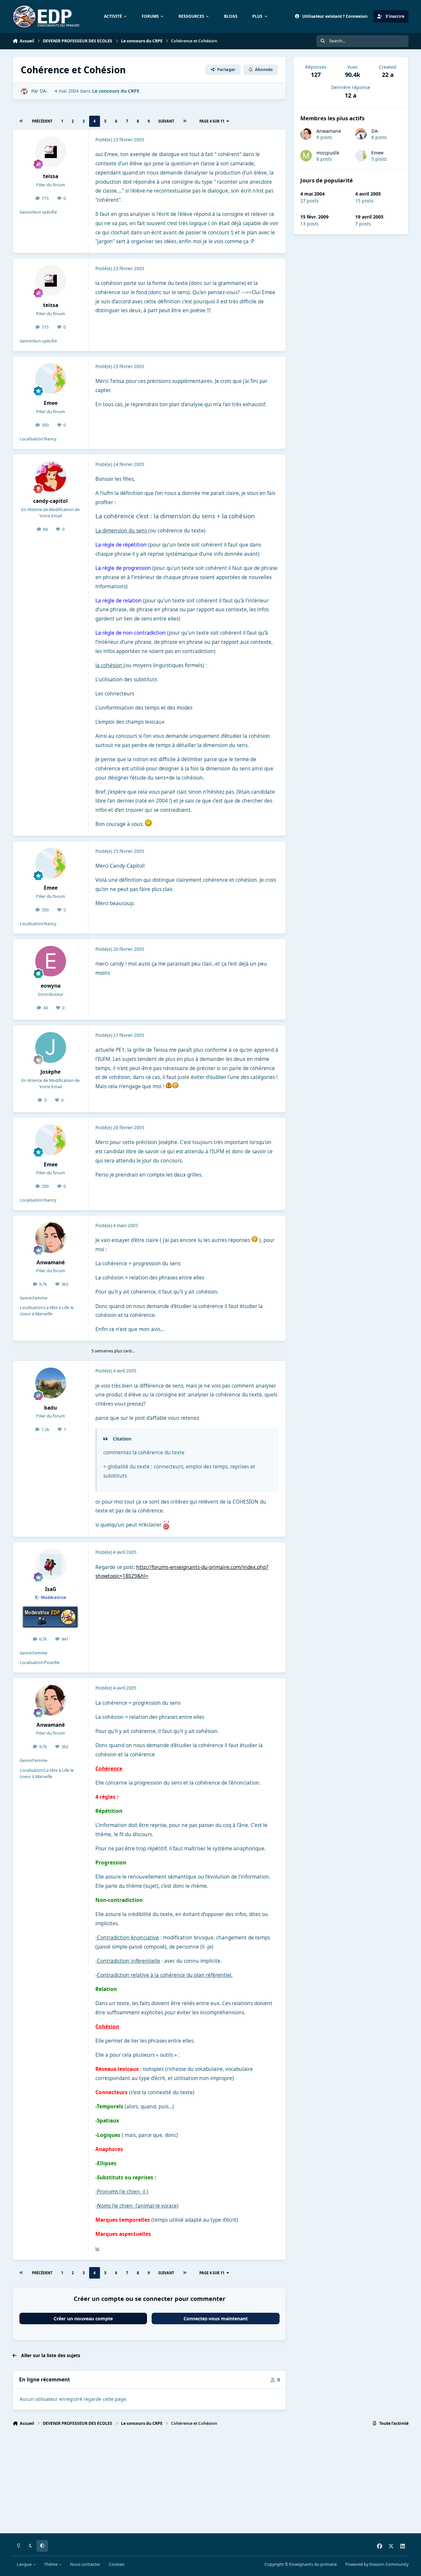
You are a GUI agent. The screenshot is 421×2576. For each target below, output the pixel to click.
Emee (377, 153)
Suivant (166, 121)
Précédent (42, 121)
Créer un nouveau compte (83, 2318)
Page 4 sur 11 (212, 121)
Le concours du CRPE (116, 91)
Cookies (117, 2564)
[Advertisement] (210, 2483)
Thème (51, 2564)
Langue (25, 2564)
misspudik (328, 153)
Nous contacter (85, 2564)
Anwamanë (329, 131)
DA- (375, 131)
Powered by (377, 2564)
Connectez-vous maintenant (216, 2318)
